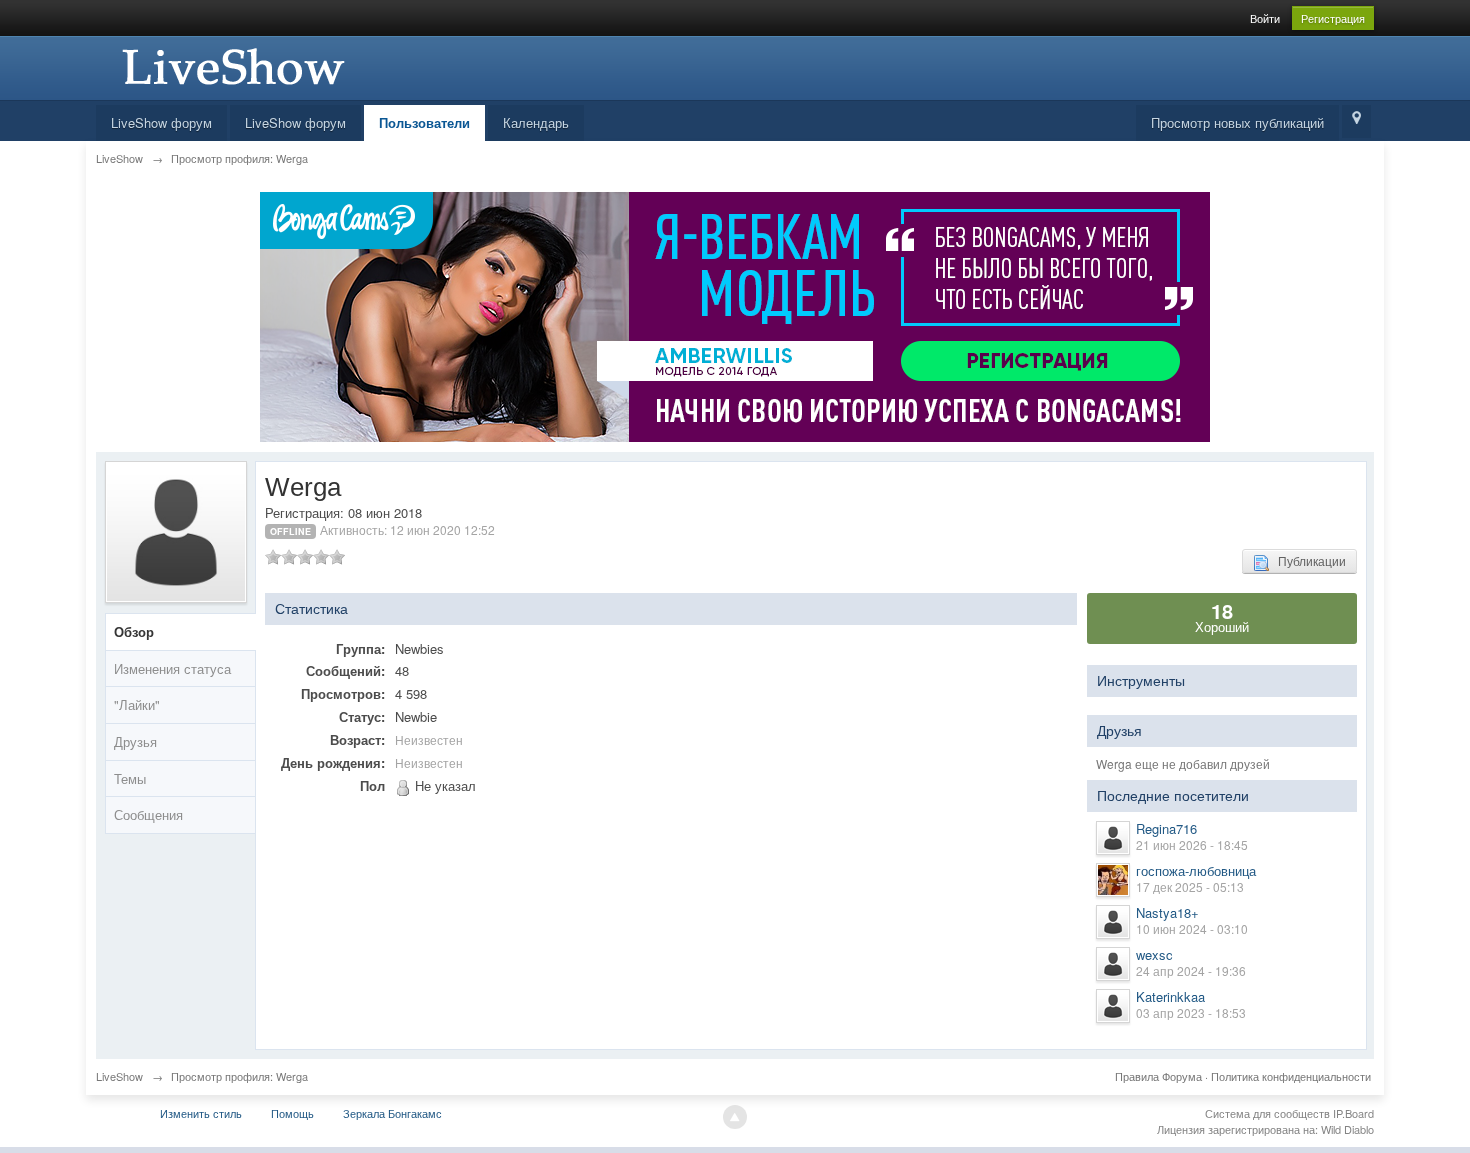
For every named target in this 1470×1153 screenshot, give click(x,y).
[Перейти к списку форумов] (231, 65)
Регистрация (1333, 18)
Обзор (134, 631)
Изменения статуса (172, 668)
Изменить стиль (201, 1113)
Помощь (292, 1113)
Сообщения (148, 814)
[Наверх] (735, 1117)
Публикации (1307, 560)
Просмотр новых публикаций (1237, 122)
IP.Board (1353, 1113)
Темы (130, 778)
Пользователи (424, 122)
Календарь (536, 122)
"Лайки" (137, 704)
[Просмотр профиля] (1113, 838)
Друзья (135, 741)
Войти (1265, 18)
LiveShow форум (161, 122)
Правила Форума (1158, 1076)
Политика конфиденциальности (1291, 1076)
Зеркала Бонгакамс (392, 1113)
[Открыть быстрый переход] (1356, 121)
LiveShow (119, 1076)
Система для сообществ (1267, 1113)
